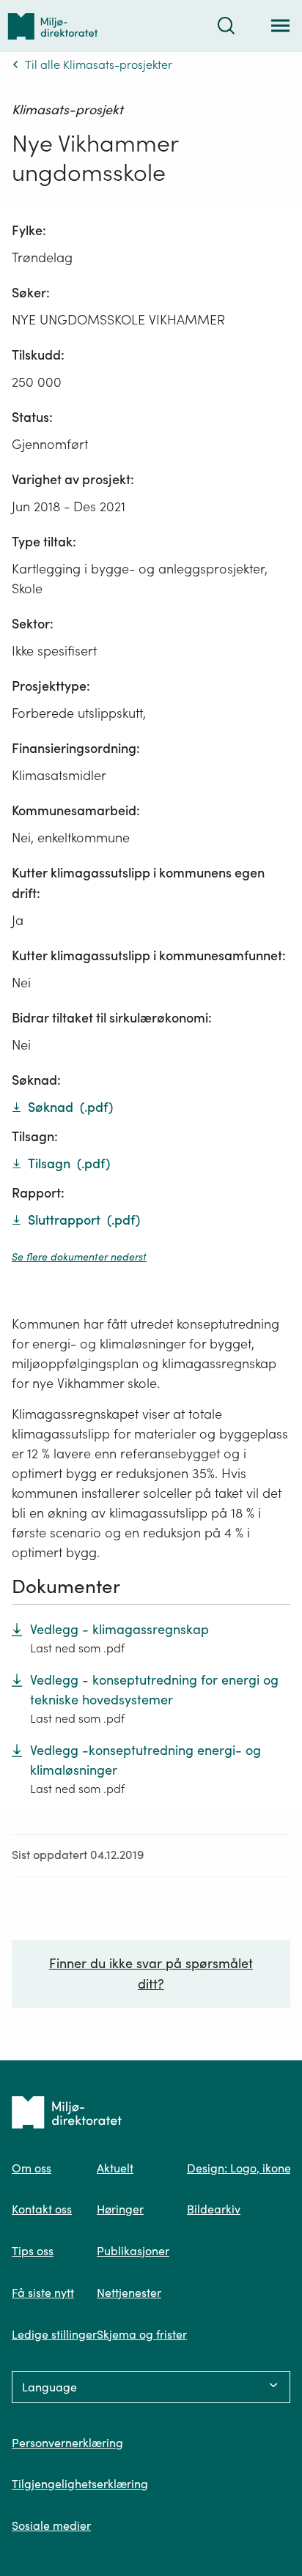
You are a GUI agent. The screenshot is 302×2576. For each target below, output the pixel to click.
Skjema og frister (142, 2334)
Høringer (120, 2209)
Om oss (32, 2168)
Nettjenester (129, 2293)
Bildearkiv (214, 2209)
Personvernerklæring (67, 2443)
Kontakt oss (42, 2209)
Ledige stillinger (54, 2334)
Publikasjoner (133, 2251)
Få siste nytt (43, 2293)
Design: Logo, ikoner (241, 2168)
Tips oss (33, 2251)
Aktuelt (115, 2168)
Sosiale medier (51, 2525)
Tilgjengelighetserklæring (80, 2484)
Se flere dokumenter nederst (79, 1257)
